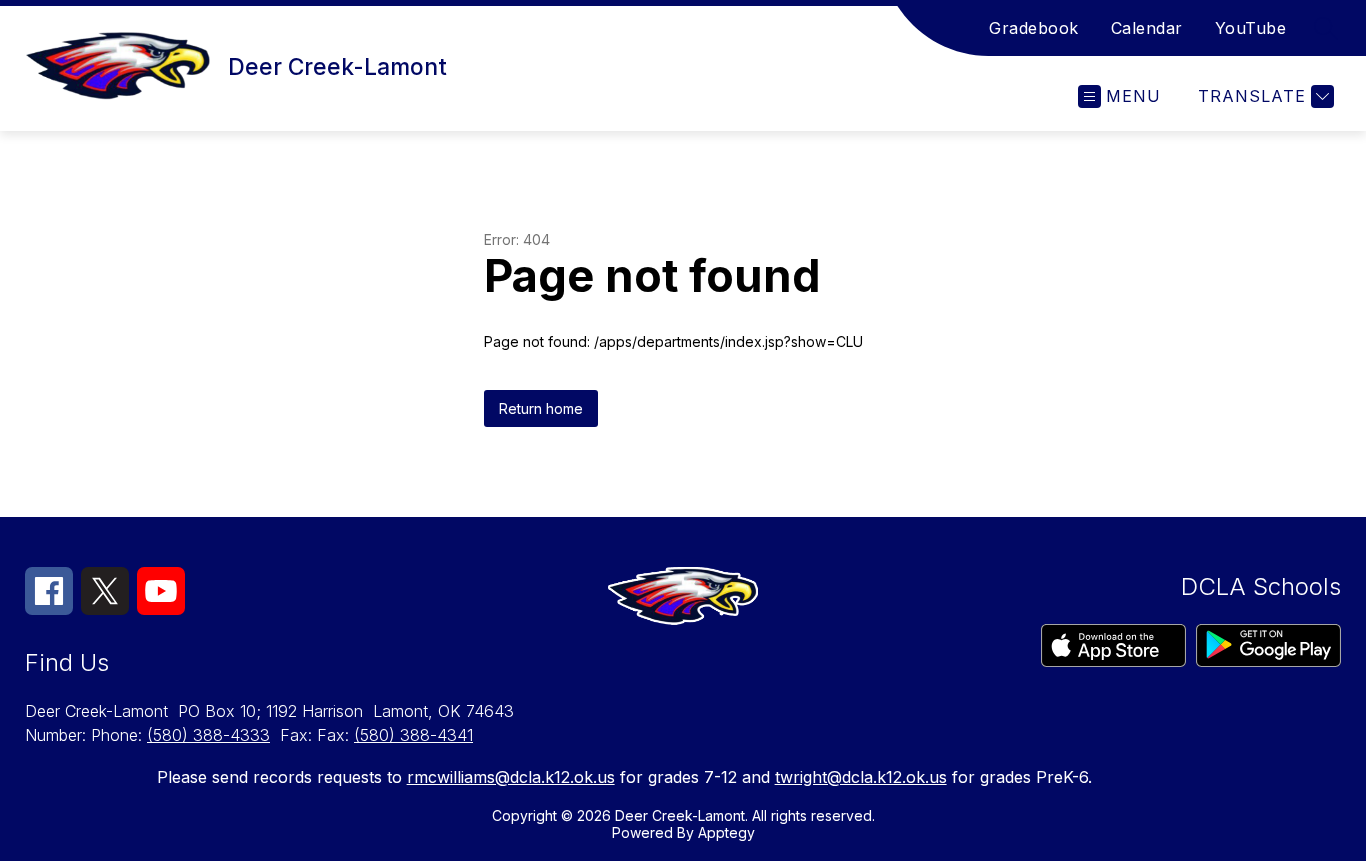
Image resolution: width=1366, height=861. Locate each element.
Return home (541, 408)
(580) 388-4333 (208, 735)
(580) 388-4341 (413, 735)
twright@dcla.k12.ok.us (861, 777)
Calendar (1147, 28)
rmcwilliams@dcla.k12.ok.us (511, 777)
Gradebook (1034, 28)
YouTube (1251, 28)
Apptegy (726, 832)
